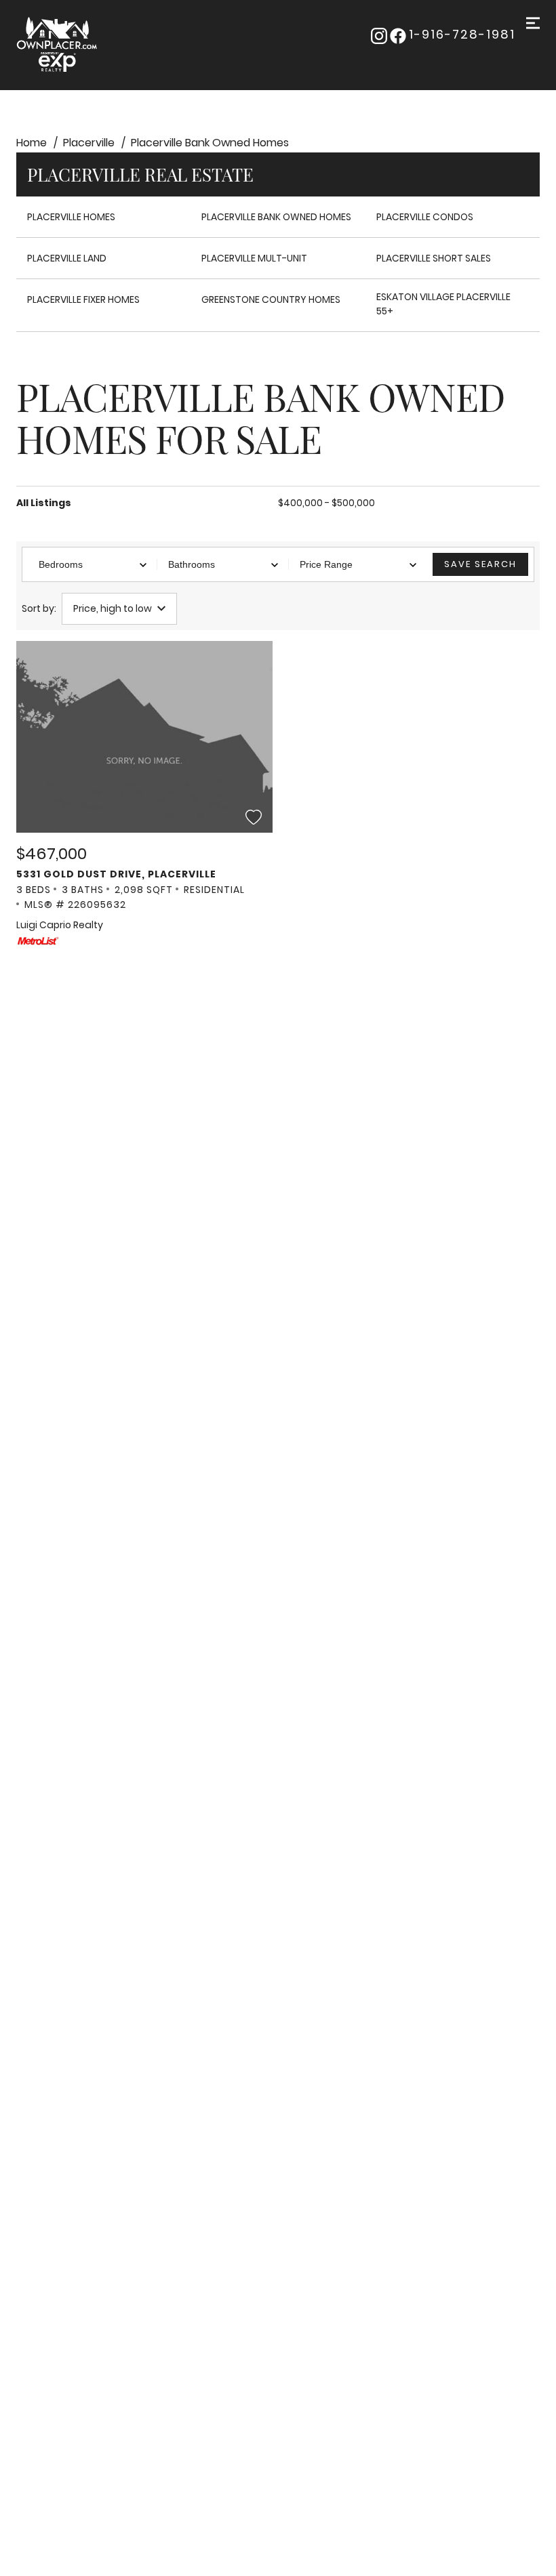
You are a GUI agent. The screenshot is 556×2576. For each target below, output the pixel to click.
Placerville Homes (71, 217)
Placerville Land (67, 258)
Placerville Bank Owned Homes (276, 217)
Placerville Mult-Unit (254, 258)
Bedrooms (61, 564)
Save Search (480, 564)
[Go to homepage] (86, 45)
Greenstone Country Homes (271, 299)
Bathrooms (192, 564)
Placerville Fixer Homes (83, 299)
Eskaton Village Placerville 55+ (443, 304)
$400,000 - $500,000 (326, 503)
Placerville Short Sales (434, 258)
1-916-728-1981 (462, 35)
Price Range (326, 564)
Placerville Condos (425, 217)
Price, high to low (113, 608)
